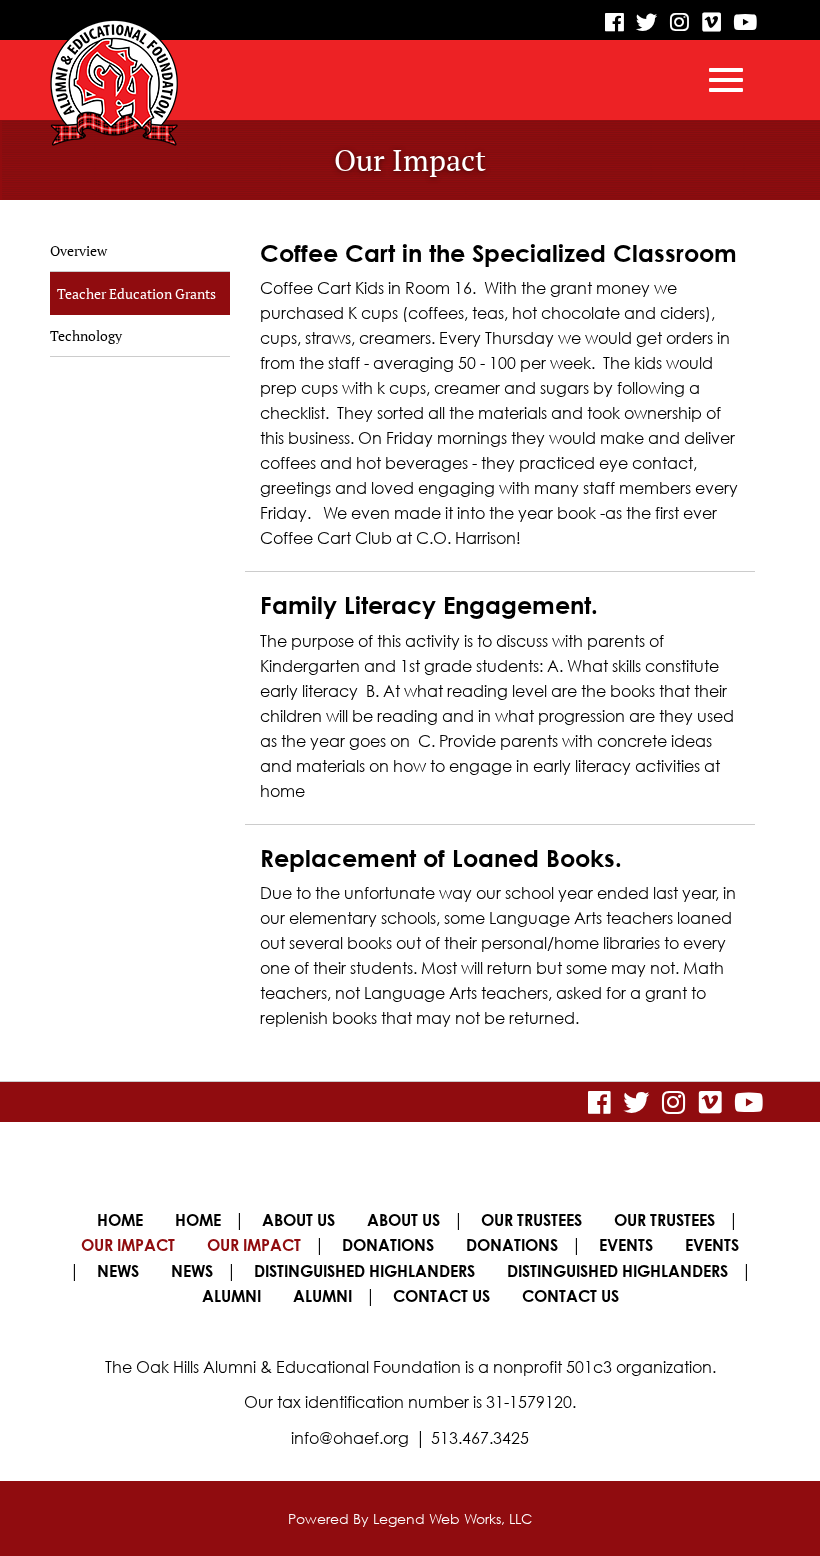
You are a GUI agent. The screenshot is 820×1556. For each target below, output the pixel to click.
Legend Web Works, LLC (452, 1518)
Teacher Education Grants (136, 293)
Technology (86, 335)
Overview (78, 250)
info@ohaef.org (350, 1438)
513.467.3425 (480, 1438)
